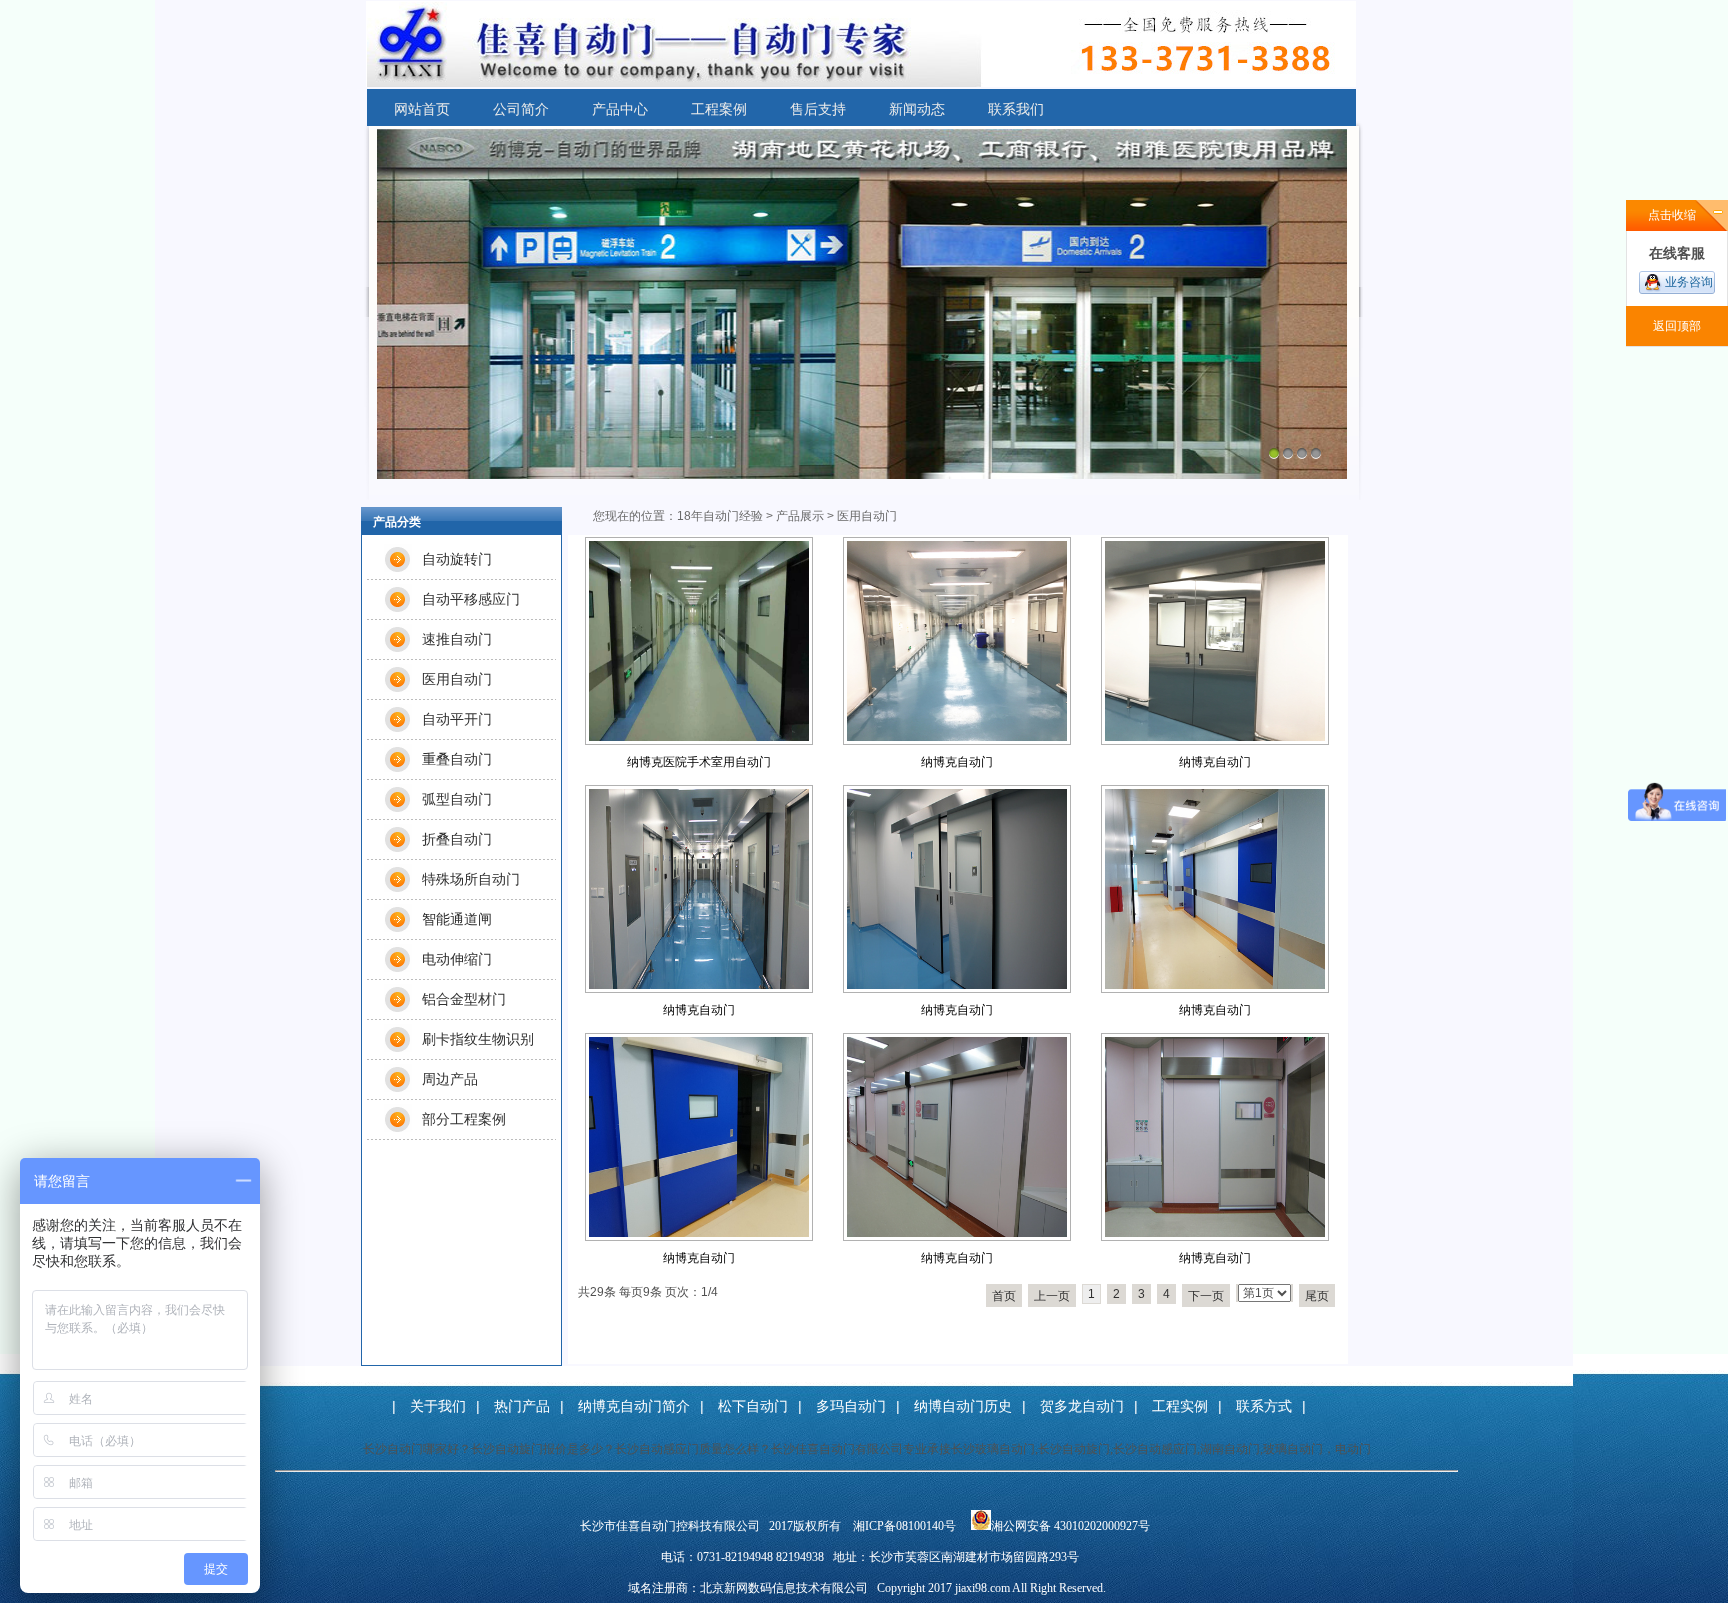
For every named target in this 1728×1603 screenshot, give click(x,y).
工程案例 (719, 109)
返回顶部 (1677, 326)
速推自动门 (457, 639)
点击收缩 (1672, 215)
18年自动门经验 (720, 516)
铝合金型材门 (464, 999)
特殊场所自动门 (471, 879)
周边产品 (450, 1079)
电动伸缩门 (457, 959)
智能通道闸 (457, 919)
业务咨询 (1689, 282)
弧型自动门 (457, 799)
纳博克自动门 (957, 762)
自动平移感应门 (471, 599)
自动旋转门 (457, 559)
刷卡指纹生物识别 (478, 1039)
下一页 (1206, 1296)
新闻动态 (917, 109)
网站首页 (422, 109)
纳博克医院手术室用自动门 (699, 762)
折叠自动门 (457, 839)
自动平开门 (457, 719)
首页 (1004, 1296)
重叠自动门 (457, 759)
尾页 (1317, 1296)
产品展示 (800, 516)
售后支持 (818, 109)
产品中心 (620, 109)
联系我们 (1016, 109)
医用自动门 (457, 679)
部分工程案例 (464, 1119)
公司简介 (521, 109)
